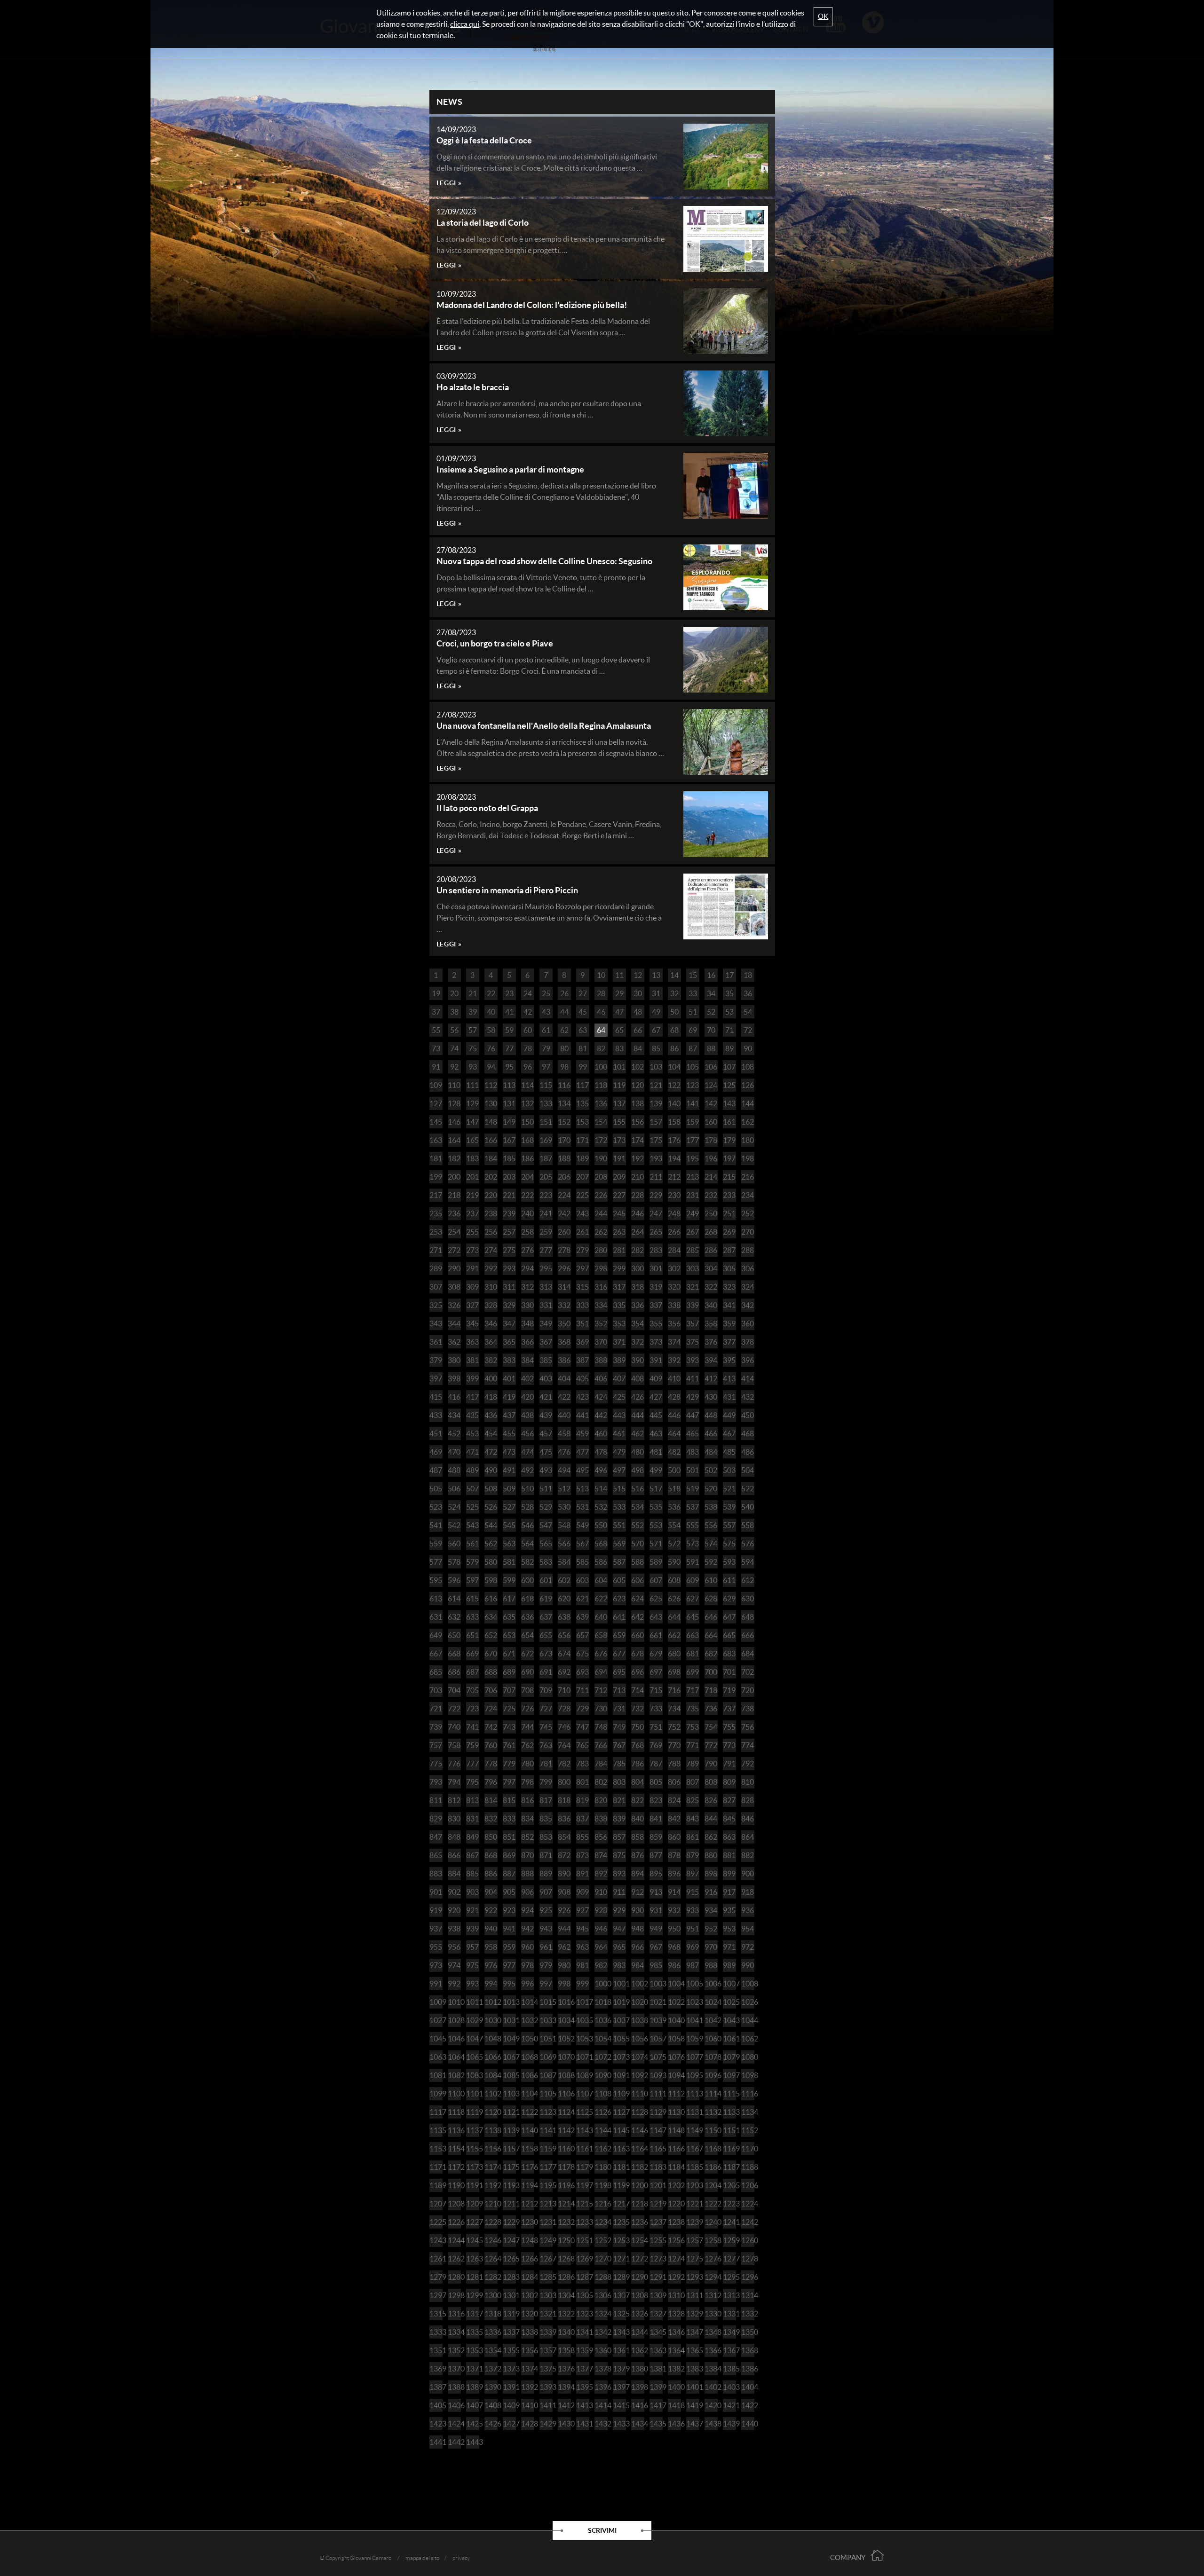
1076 (674, 2057)
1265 (509, 2259)
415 (436, 1397)
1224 (748, 2204)
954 (748, 1929)
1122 (528, 2112)
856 (601, 1837)
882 (748, 1855)
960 (527, 1947)
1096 (711, 2075)
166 (491, 1140)
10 (601, 975)
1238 (674, 2222)
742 (491, 1727)
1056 (638, 2039)
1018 (601, 2002)
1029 (473, 2020)
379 (436, 1360)
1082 (454, 2075)
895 (656, 1874)
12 (638, 975)
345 (472, 1323)
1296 (748, 2277)
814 (491, 1800)
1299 (473, 2295)
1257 (693, 2240)
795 (472, 1782)
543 (472, 1525)
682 (711, 1654)
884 (454, 1874)
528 (527, 1507)
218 (454, 1195)
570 (638, 1544)
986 (674, 1965)
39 (473, 1012)
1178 (564, 2167)
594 (748, 1562)
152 (564, 1122)
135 (582, 1103)
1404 (748, 2387)
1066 (491, 2057)
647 (729, 1617)
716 (674, 1690)
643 (656, 1617)
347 (509, 1323)
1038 (638, 2020)
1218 (638, 2204)
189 (582, 1158)
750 (638, 1727)
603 (582, 1580)
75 (473, 1048)
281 (619, 1250)
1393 (546, 2387)
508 (491, 1489)
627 (693, 1599)
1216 (601, 2204)
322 (711, 1287)
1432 (601, 2424)
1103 (509, 2094)
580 (491, 1562)
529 (546, 1507)
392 (674, 1360)
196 (711, 1158)
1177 (546, 2167)
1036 (601, 2020)
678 (638, 1654)
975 (472, 1965)
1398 (638, 2387)
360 (748, 1323)
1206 (748, 2185)
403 (546, 1379)
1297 (436, 2295)
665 (729, 1635)
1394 (564, 2387)
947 (619, 1929)
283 (656, 1250)
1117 (436, 2112)
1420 (711, 2405)
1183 (656, 2167)
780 (527, 1764)
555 (693, 1525)
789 (693, 1764)
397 (436, 1379)
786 (638, 1764)
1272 (638, 2259)
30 (638, 993)
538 (711, 1507)
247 (656, 1213)
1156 (491, 2149)
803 (619, 1782)
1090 (601, 2075)
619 (546, 1599)
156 (638, 1122)
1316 (454, 2314)
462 (638, 1434)
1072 (601, 2057)
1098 (748, 2075)
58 (491, 1030)
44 (564, 1012)
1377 (583, 2369)
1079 (729, 2057)
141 (693, 1103)
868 (491, 1855)
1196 (564, 2185)
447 (693, 1415)
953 (729, 1929)
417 (472, 1397)
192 (638, 1158)
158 (674, 1122)
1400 (674, 2387)
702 (748, 1672)
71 (729, 1030)
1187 (729, 2167)
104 (674, 1067)
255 (472, 1232)
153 (582, 1122)
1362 (638, 2350)
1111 (656, 2094)
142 (711, 1103)
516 (638, 1489)
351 (582, 1323)
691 (546, 1672)
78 (528, 1048)
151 (546, 1122)
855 (582, 1837)
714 (638, 1690)
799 (546, 1782)
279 (582, 1250)
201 (472, 1177)
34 (711, 993)
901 (436, 1892)
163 (436, 1140)
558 (748, 1525)
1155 (473, 2149)
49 (656, 1012)
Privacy (461, 2558)
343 (436, 1323)
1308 (638, 2295)
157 (656, 1122)
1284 (528, 2277)
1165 (656, 2149)
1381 (656, 2369)
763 (546, 1745)
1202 (674, 2185)
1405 (436, 2405)
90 (748, 1048)
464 (674, 1434)
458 (564, 1434)
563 (509, 1544)
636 (527, 1617)
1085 (509, 2075)
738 (748, 1709)
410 (674, 1379)
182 (454, 1158)
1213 (546, 2204)
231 (693, 1195)
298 (601, 1268)
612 (748, 1580)
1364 (674, 2350)
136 (601, 1103)
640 (601, 1617)
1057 (656, 2039)
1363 (656, 2350)
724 (491, 1709)
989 (729, 1965)
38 (454, 1012)
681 (693, 1654)
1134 (748, 2112)
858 (638, 1837)
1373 (509, 2369)
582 (527, 1562)
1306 (601, 2295)
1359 (583, 2350)
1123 (546, 2112)
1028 (454, 2020)
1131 (693, 2112)
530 (564, 1507)
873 (582, 1855)
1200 (638, 2185)
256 (491, 1232)
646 (711, 1617)
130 (491, 1103)
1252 (601, 2240)
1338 (528, 2332)
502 (711, 1470)
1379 (619, 2369)
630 (748, 1599)
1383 (693, 2369)
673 (546, 1654)
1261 (436, 2259)
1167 (693, 2149)
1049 (509, 2039)
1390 (491, 2387)
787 (656, 1764)
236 (454, 1213)
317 (619, 1287)
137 (619, 1103)
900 (748, 1874)
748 (601, 1727)
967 (656, 1947)
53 (729, 1012)
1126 (601, 2112)
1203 (693, 2185)
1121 (509, 2112)
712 (601, 1690)
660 (638, 1635)
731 (619, 1709)
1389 (473, 2387)
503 (729, 1470)
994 (491, 1984)
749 (619, 1727)
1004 (674, 1984)
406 (601, 1379)
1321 (546, 2314)
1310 (674, 2295)
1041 (693, 2020)
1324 (601, 2314)
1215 (583, 2204)
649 (436, 1635)
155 (619, 1122)
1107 (583, 2094)
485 (729, 1452)
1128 (638, 2112)
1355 (509, 2350)
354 (638, 1323)
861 (693, 1837)
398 (454, 1379)
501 (693, 1470)
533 (619, 1507)
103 (656, 1067)
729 (582, 1709)
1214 (564, 2204)
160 (711, 1122)
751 (656, 1727)
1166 (674, 2149)
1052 (564, 2039)
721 (436, 1709)
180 (748, 1140)
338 (674, 1305)
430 (711, 1397)
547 (546, 1525)
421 (546, 1397)
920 (454, 1910)
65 (619, 1030)
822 (638, 1800)
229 (656, 1195)
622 (601, 1599)
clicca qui (465, 24)
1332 (748, 2314)
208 (601, 1177)
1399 (656, 2387)
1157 (509, 2149)
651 (472, 1635)
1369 (436, 2369)
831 (472, 1819)
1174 (491, 2167)
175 (656, 1140)
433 (436, 1415)
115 (546, 1085)
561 (472, 1544)
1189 (436, 2185)
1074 (638, 2057)
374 (674, 1342)
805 (656, 1782)
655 (546, 1635)
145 (436, 1122)
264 (638, 1232)
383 (509, 1360)
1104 (528, 2094)
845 (729, 1819)
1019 (619, 2002)
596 (454, 1580)
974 (454, 1965)
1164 (638, 2149)
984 (638, 1965)
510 (527, 1489)
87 (693, 1048)
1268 (564, 2259)
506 (454, 1489)
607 (656, 1580)
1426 (491, 2424)
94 (491, 1067)
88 (711, 1048)
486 (748, 1452)
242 (564, 1213)
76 (491, 1048)
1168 (711, 2149)
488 (454, 1470)
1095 (693, 2075)
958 (491, 1947)
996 (527, 1984)
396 (748, 1360)
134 (564, 1103)
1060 (711, 2039)
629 (729, 1599)
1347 (693, 2332)
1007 (729, 1984)
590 (674, 1562)
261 (582, 1232)
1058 (674, 2039)
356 (674, 1323)
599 (509, 1580)
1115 (729, 2094)
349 (546, 1323)
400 (491, 1379)
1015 (546, 2002)
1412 (564, 2405)
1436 (674, 2424)
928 (601, 1910)
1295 (729, 2277)
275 (509, 1250)
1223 (729, 2204)
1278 (748, 2259)
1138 (491, 2130)
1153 (436, 2149)
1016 (564, 2002)
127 (436, 1103)
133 (546, 1103)
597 (472, 1580)
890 (564, 1874)
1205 (729, 2185)
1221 (693, 2204)
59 (509, 1030)
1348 (711, 2332)
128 (454, 1103)
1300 (491, 2295)
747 (582, 1727)
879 (693, 1855)
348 (527, 1323)
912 (638, 1892)
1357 (546, 2350)
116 (564, 1085)
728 (564, 1709)
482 (674, 1452)
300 (638, 1268)
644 (674, 1617)
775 (436, 1764)
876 (638, 1855)
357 (693, 1323)
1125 (583, 2112)
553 (656, 1525)
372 (638, 1342)
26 (564, 993)
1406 (454, 2405)
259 (546, 1232)
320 (674, 1287)
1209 (473, 2204)
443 (619, 1415)
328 (491, 1305)
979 (546, 1965)
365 (509, 1342)
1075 (656, 2057)
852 (527, 1837)
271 (436, 1250)
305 (729, 1268)
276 (527, 1250)
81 (583, 1048)
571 (656, 1544)
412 (711, 1379)
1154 (454, 2149)
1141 (546, 2130)
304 (711, 1268)
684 (748, 1654)
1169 (729, 2149)
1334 (454, 2332)
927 (582, 1910)
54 (748, 1012)
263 (619, 1232)
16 (711, 975)
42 (528, 1012)
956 (454, 1947)
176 (674, 1140)
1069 (546, 2057)
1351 (436, 2350)
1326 (638, 2314)
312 (527, 1287)
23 (509, 993)
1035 (583, 2020)
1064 (454, 2057)
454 (491, 1434)
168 (527, 1140)
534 (638, 1507)
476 (564, 1452)
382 (491, 1360)
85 (656, 1048)
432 (748, 1397)
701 (729, 1672)
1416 (638, 2405)
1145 (619, 2130)
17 (729, 975)
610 (711, 1580)
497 (619, 1470)
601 (546, 1580)
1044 (748, 2020)
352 (601, 1323)
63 (583, 1030)
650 (454, 1635)
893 (619, 1874)
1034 (564, 2020)
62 (564, 1030)
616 (491, 1599)
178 (711, 1140)
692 (564, 1672)
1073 (619, 2057)
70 (711, 1030)
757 (436, 1745)
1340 (564, 2332)
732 (638, 1709)
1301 (509, 2295)
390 (638, 1360)
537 (693, 1507)
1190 (454, 2185)
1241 (729, 2222)
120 (638, 1085)
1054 (601, 2039)
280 (601, 1250)
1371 (473, 2369)
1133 (729, 2112)
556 (711, 1525)
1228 (491, 2222)
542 (454, 1525)
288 (748, 1250)
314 (564, 1287)
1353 (473, 2350)
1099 (436, 2094)
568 (601, 1544)
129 (472, 1103)
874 (601, 1855)
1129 (656, 2112)
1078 (711, 2057)
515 (619, 1489)
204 (527, 1177)
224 (564, 1195)
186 (527, 1158)
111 (472, 1085)
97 (546, 1067)
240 (527, 1213)
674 (564, 1654)
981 (582, 1965)
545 (509, 1525)
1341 (583, 2332)
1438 (711, 2424)
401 (509, 1379)
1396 (601, 2387)
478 (601, 1452)
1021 (656, 2002)
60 (528, 1030)
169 (546, 1140)
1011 (473, 2002)
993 (472, 1984)
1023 (693, 2002)
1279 (436, 2277)
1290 (638, 2277)
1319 (509, 2314)
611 (729, 1580)
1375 (546, 2369)
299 (619, 1268)
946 (601, 1929)
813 (472, 1800)
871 (546, 1855)
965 (619, 1947)
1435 (656, 2424)
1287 (583, 2277)
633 (472, 1617)
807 (693, 1782)
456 (527, 1434)
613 (436, 1599)
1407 (473, 2405)
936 (748, 1910)
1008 (748, 1984)
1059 (693, 2039)
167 (509, 1140)
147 (472, 1122)
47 (619, 1012)
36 (748, 993)
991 (436, 1984)
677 (619, 1654)
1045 (436, 2039)
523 (436, 1507)
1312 (711, 2295)
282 (638, 1250)
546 (527, 1525)
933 (693, 1910)
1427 (509, 2424)
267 (693, 1232)
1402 (711, 2387)
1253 (619, 2240)
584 (564, 1562)
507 (472, 1489)
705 (472, 1690)
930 (638, 1910)
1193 (509, 2185)
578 (454, 1562)
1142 (564, 2130)
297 (582, 1268)
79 (546, 1048)
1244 (454, 2240)
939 (472, 1929)
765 (582, 1745)
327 (472, 1305)
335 (619, 1305)
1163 (619, 2149)
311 (509, 1287)
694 (601, 1672)
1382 (674, 2369)
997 (546, 1984)
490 (491, 1470)
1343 (619, 2332)
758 (454, 1745)
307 (436, 1287)
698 (674, 1672)
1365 (693, 2350)
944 (564, 1929)
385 (546, 1360)
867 (472, 1855)
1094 (674, 2075)
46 (601, 1012)
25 (546, 993)
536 (674, 1507)
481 (656, 1452)
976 (491, 1965)
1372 (491, 2369)
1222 (711, 2204)
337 (656, 1305)
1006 (711, 1984)
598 (491, 1580)
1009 (436, 2002)
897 (693, 1874)
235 (436, 1213)
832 (491, 1819)
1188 (748, 2167)
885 (472, 1874)
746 (564, 1727)
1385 (729, 2369)
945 (582, 1929)
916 (711, 1892)
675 (582, 1654)
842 (674, 1819)
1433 (619, 2424)
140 (674, 1103)
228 (638, 1195)
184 (491, 1158)
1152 (748, 2130)
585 (582, 1562)
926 (564, 1910)
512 (564, 1489)
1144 (601, 2130)
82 (601, 1048)
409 (656, 1379)
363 (472, 1342)
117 (582, 1085)
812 (454, 1800)
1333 (436, 2332)
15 (693, 975)
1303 (546, 2295)
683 (729, 1654)
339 (693, 1305)
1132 (711, 2112)
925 (546, 1910)
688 (491, 1672)
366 (527, 1342)
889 (546, 1874)
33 (693, 993)
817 (546, 1800)
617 (509, 1599)
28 (601, 993)
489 (472, 1470)
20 (454, 993)
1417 (656, 2405)
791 (729, 1764)
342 (748, 1305)
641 (619, 1617)
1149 (693, 2130)
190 (601, 1158)
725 (509, 1709)
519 (693, 1489)
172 (601, 1140)
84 (638, 1048)
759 (472, 1745)
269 (729, 1232)
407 (619, 1379)
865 (436, 1855)
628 (711, 1599)
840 (638, 1819)
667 (436, 1654)
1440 (748, 2424)
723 (472, 1709)
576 (748, 1544)
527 (509, 1507)
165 (472, 1140)
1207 (436, 2204)
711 (582, 1690)
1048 (491, 2039)
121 (656, 1085)
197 (729, 1158)
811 (436, 1800)
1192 (491, 2185)
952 (711, 1929)
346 (491, 1323)
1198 (601, 2185)
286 (711, 1250)
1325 (619, 2314)
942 (527, 1929)
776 (454, 1764)
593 (729, 1562)
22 (491, 993)
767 (619, 1745)
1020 (638, 2002)
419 (509, 1397)
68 (674, 1030)
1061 (729, 2039)
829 (436, 1819)
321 (693, 1287)
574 (711, 1544)
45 (583, 1012)
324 (748, 1287)
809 (729, 1782)
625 (656, 1599)
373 (656, 1342)
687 (472, 1672)
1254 (638, 2240)
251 (729, 1213)
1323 (583, 2314)
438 (527, 1415)
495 (582, 1470)
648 (748, 1617)
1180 (601, 2167)
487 (436, 1470)
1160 (564, 2149)
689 (509, 1672)
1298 (454, 2295)
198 (748, 1158)
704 (454, 1690)
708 (527, 1690)
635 (509, 1617)
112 (491, 1085)
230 (674, 1195)
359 (729, 1323)
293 (509, 1268)
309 (472, 1287)
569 (619, 1544)
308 (454, 1287)
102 (638, 1067)
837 (582, 1819)
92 (454, 1067)
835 (546, 1819)
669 (472, 1654)
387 (582, 1360)
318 (638, 1287)
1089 (583, 2075)
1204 (711, 2185)
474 (527, 1452)
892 (601, 1874)
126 (748, 1085)
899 (729, 1874)
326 (454, 1305)
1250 (564, 2240)
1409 (509, 2405)
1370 (454, 2369)
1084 (491, 2075)
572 (674, 1544)
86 (674, 1048)
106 (711, 1067)
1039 (656, 2020)
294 (527, 1268)
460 (601, 1434)
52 (711, 1012)
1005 (693, 1984)
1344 (638, 2332)
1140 (528, 2130)
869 (509, 1855)
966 (638, 1947)
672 (527, 1654)
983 (619, 1965)
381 (472, 1360)
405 (582, 1379)
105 (693, 1067)
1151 (729, 2130)
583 (546, 1562)
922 (491, 1910)
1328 (674, 2314)
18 (748, 975)
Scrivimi (602, 2530)
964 (601, 1947)
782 (564, 1764)
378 (748, 1342)
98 (564, 1067)
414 (748, 1379)
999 (582, 1984)
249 (693, 1213)
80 (564, 1048)
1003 (656, 1984)
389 (619, 1360)
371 (619, 1342)
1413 (583, 2405)
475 (546, 1452)
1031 (509, 2020)
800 (564, 1782)
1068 (528, 2057)
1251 (583, 2240)
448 (711, 1415)
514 (601, 1489)
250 (711, 1213)
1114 (711, 2094)
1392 (528, 2387)
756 (748, 1727)
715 (656, 1690)
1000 (601, 1984)
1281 (473, 2277)
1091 (619, 2075)
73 (436, 1048)
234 (748, 1195)
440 (564, 1415)
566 (564, 1544)
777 (472, 1764)
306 (748, 1268)
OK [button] (823, 16)
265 (656, 1232)
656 (564, 1635)
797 (509, 1782)
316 (601, 1287)
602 (564, 1580)
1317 (473, 2314)
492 (527, 1470)
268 (711, 1232)
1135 (436, 2130)
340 (711, 1305)
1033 (546, 2020)
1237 (656, 2222)
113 (509, 1085)
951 (693, 1929)
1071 (583, 2057)
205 (546, 1177)
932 (674, 1910)
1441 (436, 2442)
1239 (693, 2222)
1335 (473, 2332)
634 (491, 1617)
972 (748, 1947)
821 (619, 1800)
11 (619, 975)
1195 (546, 2185)
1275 (693, 2259)
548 (564, 1525)
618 (527, 1599)
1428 (528, 2424)
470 (454, 1452)
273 (472, 1250)
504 (748, 1470)
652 (491, 1635)
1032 (528, 2020)
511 (546, 1489)
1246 (491, 2240)
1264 (491, 2259)
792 (748, 1764)
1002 (638, 1984)
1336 (491, 2332)
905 (509, 1892)
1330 (711, 2314)
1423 (436, 2424)
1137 (473, 2130)
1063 (436, 2057)
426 (638, 1397)
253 (436, 1232)
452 (454, 1434)
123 (693, 1085)
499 (656, 1470)
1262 (454, 2259)
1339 (546, 2332)
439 (546, 1415)
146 (454, 1122)
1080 (748, 2057)
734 (674, 1709)
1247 (509, 2240)
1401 (693, 2387)
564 (527, 1544)
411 (693, 1379)
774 (748, 1745)
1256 (674, 2240)
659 (619, 1635)
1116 (748, 2094)
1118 (454, 2112)
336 (638, 1305)
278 (564, 1250)
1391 (509, 2387)
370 (601, 1342)
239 (509, 1213)
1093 (656, 2075)
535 (656, 1507)
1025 (729, 2002)
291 (472, 1268)
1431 (583, 2424)
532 (601, 1507)
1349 (729, 2332)
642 (638, 1617)
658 (601, 1635)
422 (564, 1397)
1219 (656, 2204)
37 (436, 1012)
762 (527, 1745)
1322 (564, 2314)
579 (472, 1562)
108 (748, 1067)
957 (472, 1947)
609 (693, 1580)
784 (601, 1764)
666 (748, 1635)
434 (454, 1415)
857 (619, 1837)
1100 (454, 2094)
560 (454, 1544)
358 (711, 1323)
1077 (693, 2057)
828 (748, 1800)
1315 (436, 2314)
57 (473, 1030)
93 (473, 1067)
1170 (748, 2149)
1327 (656, 2314)
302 (674, 1268)
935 (729, 1910)
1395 (583, 2387)
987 (693, 1965)
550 (601, 1525)
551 (619, 1525)
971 (729, 1947)
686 (454, 1672)
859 (656, 1837)
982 (601, 1965)
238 (491, 1213)
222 (527, 1195)
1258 (711, 2240)
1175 (509, 2167)
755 (729, 1727)
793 (436, 1782)
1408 (491, 2405)
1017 (583, 2002)
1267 (546, 2259)
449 (729, 1415)
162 (748, 1122)
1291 (656, 2277)
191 (619, 1158)
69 (693, 1030)
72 (748, 1030)
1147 (656, 2130)
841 (656, 1819)
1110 (638, 2094)
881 (729, 1855)
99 (583, 1067)
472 (491, 1452)
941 (509, 1929)
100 (601, 1067)
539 (729, 1507)
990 (748, 1965)
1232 (564, 2222)
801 (582, 1782)
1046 (454, 2039)
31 (656, 993)
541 (436, 1525)
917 (729, 1892)
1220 (674, 2204)
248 (674, 1213)
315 (582, 1287)
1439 (729, 2424)
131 (509, 1103)
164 (454, 1140)
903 (472, 1892)
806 (674, 1782)
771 (693, 1745)
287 (729, 1250)
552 (638, 1525)
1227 (473, 2222)
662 (674, 1635)
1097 (729, 2075)
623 (619, 1599)
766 (601, 1745)
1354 (491, 2350)
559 (436, 1544)
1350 (748, 2332)
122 (674, 1085)
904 (491, 1892)
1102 (491, 2094)
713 (619, 1690)
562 (491, 1544)
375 (693, 1342)
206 (564, 1177)
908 (564, 1892)
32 (674, 993)
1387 (436, 2387)
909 (582, 1892)
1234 (601, 2222)
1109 (619, 2094)
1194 (528, 2185)
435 (472, 1415)
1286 (564, 2277)
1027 (436, 2020)
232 (711, 1195)
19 (436, 993)
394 (711, 1360)
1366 (711, 2350)
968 (674, 1947)
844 (711, 1819)
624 (638, 1599)
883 (436, 1874)
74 (454, 1048)
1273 (656, 2259)
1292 (674, 2277)
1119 (473, 2112)
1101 (473, 2094)
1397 (619, 2387)
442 (601, 1415)
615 (472, 1599)
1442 (454, 2442)
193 (656, 1158)
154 (601, 1122)
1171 (436, 2167)
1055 (619, 2039)
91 (436, 1067)
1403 (729, 2387)
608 (674, 1580)
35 (729, 993)
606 (638, 1580)
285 (693, 1250)
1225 (436, 2222)
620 (564, 1599)
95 (509, 1067)
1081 (436, 2075)
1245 (473, 2240)
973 (436, 1965)
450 (748, 1415)
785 (619, 1764)
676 (601, 1654)
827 (729, 1800)
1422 (748, 2405)
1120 (491, 2112)
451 (436, 1434)
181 (436, 1158)
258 (527, 1232)
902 (454, 1892)
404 (564, 1379)
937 (436, 1929)
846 (748, 1819)
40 (491, 1012)
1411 (546, 2405)
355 (656, 1323)
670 (491, 1654)
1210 (491, 2204)
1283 (509, 2277)
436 (491, 1415)
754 (711, 1727)
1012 (491, 2002)
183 (472, 1158)
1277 (729, 2259)
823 (656, 1800)
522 (748, 1489)
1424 (454, 2424)
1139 (509, 2130)
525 (472, 1507)
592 (711, 1562)
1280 (454, 2277)
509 (509, 1489)
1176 (528, 2167)
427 (656, 1397)
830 (454, 1819)
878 (674, 1855)
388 (601, 1360)
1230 (528, 2222)
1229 (509, 2222)
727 (546, 1709)
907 (546, 1892)
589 (656, 1562)
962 (564, 1947)
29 (619, 993)
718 (711, 1690)
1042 (711, 2020)
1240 (711, 2222)
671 (509, 1654)
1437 (693, 2424)
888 (527, 1874)
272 (454, 1250)
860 (674, 1837)
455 (509, 1434)
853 (546, 1837)
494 (564, 1470)
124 (711, 1085)
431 (729, 1397)
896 (674, 1874)
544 (491, 1525)
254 (454, 1232)
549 (582, 1525)
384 (527, 1360)
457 (546, 1434)
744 (527, 1727)
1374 (528, 2369)
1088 (564, 2075)
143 (729, 1103)
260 (564, 1232)
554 (674, 1525)
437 (509, 1415)
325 (436, 1305)
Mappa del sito (422, 2558)
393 (693, 1360)
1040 (674, 2020)
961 (546, 1947)
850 (491, 1837)
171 (582, 1140)
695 (619, 1672)
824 (674, 1800)
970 (711, 1947)
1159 (546, 2149)
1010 (454, 2002)
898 (711, 1874)
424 (601, 1397)
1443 (473, 2442)
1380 (638, 2369)
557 (729, 1525)
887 (509, 1874)
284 (674, 1250)
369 (582, 1342)
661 (656, 1635)
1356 (528, 2350)
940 (491, 1929)
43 (546, 1012)
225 (582, 1195)
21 (473, 993)
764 (564, 1745)
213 (693, 1177)
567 (582, 1544)
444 (638, 1415)
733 (656, 1709)
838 (601, 1819)
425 (619, 1397)
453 (472, 1434)
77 (509, 1048)
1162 (601, 2149)
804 (638, 1782)
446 (674, 1415)
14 (674, 975)
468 (748, 1434)
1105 (546, 2094)
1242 (748, 2222)
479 (619, 1452)
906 (527, 1892)
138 (638, 1103)
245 (619, 1213)
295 (546, 1268)
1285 (546, 2277)
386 (564, 1360)
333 (582, 1305)
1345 (656, 2332)
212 (674, 1177)
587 (619, 1562)
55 (436, 1030)
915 (693, 1892)
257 (509, 1232)
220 (491, 1195)
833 (509, 1819)
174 (638, 1140)
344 (454, 1323)
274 (491, 1250)
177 (693, 1140)
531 (582, 1507)
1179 (583, 2167)
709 (546, 1690)
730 (601, 1709)
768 (638, 1745)
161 (729, 1122)
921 (472, 1910)
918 (748, 1892)
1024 (711, 2002)
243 (582, 1213)
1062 (748, 2039)
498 (638, 1470)
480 (638, 1452)
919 (436, 1910)
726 (527, 1709)
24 (528, 993)
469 (436, 1452)
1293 (693, 2277)
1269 (583, 2259)
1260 (748, 2240)
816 (527, 1800)
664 (711, 1635)
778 (491, 1764)
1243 (436, 2240)
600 (527, 1580)
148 (491, 1122)
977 (509, 1965)
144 (748, 1103)
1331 (729, 2314)
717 (693, 1690)
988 (711, 1965)
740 (454, 1727)
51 (693, 1012)
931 (656, 1910)
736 (711, 1709)
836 (564, 1819)
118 (601, 1085)
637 (546, 1617)
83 (619, 1048)
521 (729, 1489)
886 (491, 1874)
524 (454, 1507)
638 (564, 1617)
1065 (473, 2057)
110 (454, 1085)
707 (509, 1690)
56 (454, 1030)
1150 (711, 2130)
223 (546, 1195)
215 (729, 1177)
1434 (638, 2424)
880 (711, 1855)
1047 (473, 2039)
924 (527, 1910)
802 (601, 1782)
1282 (491, 2277)
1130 (674, 2112)
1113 (693, 2094)
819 (582, 1800)
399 (472, 1379)
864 (748, 1837)
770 (674, 1745)
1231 (546, 2222)
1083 (473, 2075)
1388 (454, 2387)
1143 (583, 2130)
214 (711, 1177)
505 (436, 1489)
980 (564, 1965)
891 (582, 1874)
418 (491, 1397)
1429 (546, 2424)
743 (509, 1727)
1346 (674, 2332)
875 (619, 1855)
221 (509, 1195)
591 (693, 1562)
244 (601, 1213)
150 (527, 1122)
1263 (473, 2259)
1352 (454, 2350)
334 (601, 1305)
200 (454, 1177)
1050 (528, 2039)
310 (491, 1287)
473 (509, 1452)
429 (693, 1397)
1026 (748, 2002)
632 (454, 1617)
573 (693, 1544)
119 (619, 1085)
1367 (729, 2350)
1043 (729, 2020)
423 (582, 1397)
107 (729, 1067)
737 (729, 1709)
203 (509, 1177)
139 (656, 1103)
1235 (619, 2222)
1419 (693, 2405)
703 (436, 1690)
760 (491, 1745)
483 (693, 1452)
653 (509, 1635)
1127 (619, 2112)
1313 (729, 2295)
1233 (583, 2222)
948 (638, 1929)
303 (693, 1268)
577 (436, 1562)
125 (729, 1085)
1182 (638, 2167)
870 (527, 1855)
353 (619, 1323)
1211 (509, 2204)
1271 (619, 2259)
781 (546, 1764)
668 (454, 1654)
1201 (656, 2185)
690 (527, 1672)
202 (491, 1177)
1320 (528, 2314)
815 (509, 1800)
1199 (619, 2185)
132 (527, 1103)
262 (601, 1232)
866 (454, 1855)
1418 (674, 2405)
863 (729, 1837)
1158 (528, 2149)
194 (674, 1158)
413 (729, 1379)
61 (546, 1030)
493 (546, 1470)
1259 (729, 2240)
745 (546, 1727)
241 (546, 1213)
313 (546, 1287)
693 (582, 1672)
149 (509, 1122)
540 (748, 1507)
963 (582, 1947)
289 (436, 1268)
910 (601, 1892)
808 (711, 1782)
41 (509, 1012)
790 (711, 1764)
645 (693, 1617)
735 (693, 1709)
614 (454, 1599)
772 (711, 1745)
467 (729, 1434)
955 (436, 1947)
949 (656, 1929)
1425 (473, 2424)
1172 (454, 2167)
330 (527, 1305)
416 (454, 1397)
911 (619, 1892)
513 (582, 1489)
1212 (528, 2204)
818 (564, 1800)
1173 (473, 2167)
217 (436, 1195)
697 (656, 1672)
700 (711, 1672)
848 (454, 1837)
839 (619, 1819)
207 (582, 1177)
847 (436, 1837)
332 (564, 1305)
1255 (656, 2240)
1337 (509, 2332)
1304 (564, 2295)
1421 (729, 2405)
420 (527, 1397)
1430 (564, 2424)
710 (564, 1690)
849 (472, 1837)
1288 (601, 2277)
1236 (638, 2222)
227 (619, 1195)
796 (491, 1782)
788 (674, 1764)
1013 (509, 2002)
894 (638, 1874)
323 (729, 1287)
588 (638, 1562)
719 (729, 1690)
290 (454, 1268)
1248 (528, 2240)
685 (436, 1672)
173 (619, 1140)
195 (693, 1158)
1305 (583, 2295)
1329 (693, 2314)
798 (527, 1782)
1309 (656, 2295)
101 (619, 1067)
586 (601, 1562)
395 (729, 1360)
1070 (564, 2057)
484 (711, 1452)
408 (638, 1379)
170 (564, 1140)
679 (656, 1654)
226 (601, 1195)
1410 (528, 2405)
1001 (619, 1984)
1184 (674, 2167)
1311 (693, 2295)
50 (674, 1012)
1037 (619, 2020)
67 (656, 1030)
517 (656, 1489)
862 (711, 1837)
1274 (674, 2259)
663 (693, 1635)
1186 (711, 2167)
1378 (601, 2369)
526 (491, 1507)
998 (564, 1984)
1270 (601, 2259)
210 (638, 1177)
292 (491, 1268)
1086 (528, 2075)
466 (711, 1434)
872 (564, 1855)
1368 (748, 2350)
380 (454, 1360)
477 (582, 1452)
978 (527, 1965)
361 (436, 1342)
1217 (619, 2204)
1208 (454, 2204)
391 (656, 1360)
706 (491, 1690)
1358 (564, 2350)
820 (601, 1800)
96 (528, 1067)
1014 (528, 2002)
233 (729, 1195)
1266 (528, 2259)
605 (619, 1580)
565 (546, 1544)
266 (674, 1232)
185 (509, 1158)
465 (693, 1434)
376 (711, 1342)
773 (729, 1745)
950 (674, 1929)
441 (582, 1415)
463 (656, 1434)
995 (509, 1984)
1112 (674, 2094)
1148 (674, 2130)
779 (509, 1764)
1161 (583, 2149)
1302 (528, 2295)
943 (546, 1929)
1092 (638, 2075)
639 (582, 1617)
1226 (454, 2222)
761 (509, 1745)
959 (509, 1947)
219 (472, 1195)
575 (729, 1544)
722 (454, 1709)
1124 (564, 2112)
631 (436, 1617)
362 (454, 1342)
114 (527, 1085)
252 (748, 1213)
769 (656, 1745)
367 (546, 1342)
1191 (473, 2185)
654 (527, 1635)
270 (748, 1232)
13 (656, 975)
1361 (619, 2350)
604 (601, 1580)
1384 (711, 2369)
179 (729, 1140)
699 (693, 1672)
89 (729, 1048)
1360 (601, 2350)
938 (454, 1929)
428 (674, 1397)
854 (564, 1837)
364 (491, 1342)
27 (583, 993)
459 (582, 1434)
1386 (748, 2369)
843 (693, 1819)
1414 (601, 2405)
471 (472, 1452)
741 (472, 1727)
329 (509, 1305)
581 (509, 1562)
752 (674, 1727)
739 (436, 1727)
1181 (619, 2167)
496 (601, 1470)
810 (748, 1782)
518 (674, 1489)
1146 (638, 2130)
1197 (583, 2185)
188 (564, 1158)
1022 (674, 2002)
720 (748, 1690)
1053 (583, 2039)
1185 (693, 2167)
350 (564, 1323)
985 (656, 1965)
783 (582, 1764)
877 (656, 1855)
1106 (564, 2094)
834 (527, 1819)
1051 (546, 2039)
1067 (509, 2057)
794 (454, 1782)
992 (454, 1984)
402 (527, 1379)
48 (638, 1012)
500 (674, 1470)
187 (546, 1158)
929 (619, 1910)
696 (638, 1672)
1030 (491, 2020)
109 (436, 1085)
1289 (619, 2277)
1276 (711, 2259)
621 (582, 1599)
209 (619, 1177)
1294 (711, 2277)
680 (674, 1654)
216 (748, 1177)
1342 (601, 2332)
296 (564, 1268)
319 (656, 1287)
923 (509, 1910)
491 (509, 1470)
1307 (619, 2295)
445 (656, 1415)
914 (674, 1892)
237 (472, 1213)
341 (729, 1305)
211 (656, 1177)
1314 (748, 2295)
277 (546, 1250)
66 (638, 1030)
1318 (491, 2314)
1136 (454, 2130)
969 (693, 1947)
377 (729, 1342)
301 (656, 1268)
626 (674, 1599)
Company (848, 2557)
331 (546, 1305)
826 (711, 1800)
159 (693, 1122)
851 (509, 1837)
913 (656, 1892)
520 (711, 1489)
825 (693, 1800)
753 (693, 1727)
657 (582, 1635)
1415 (619, 2405)
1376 (564, 2369)
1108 (601, 2094)
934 (711, 1910)
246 (638, 1213)
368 (564, 1342)
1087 (546, 2075)
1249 (546, 2240)
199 (436, 1177)
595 (436, 1580)
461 (619, 1434)
